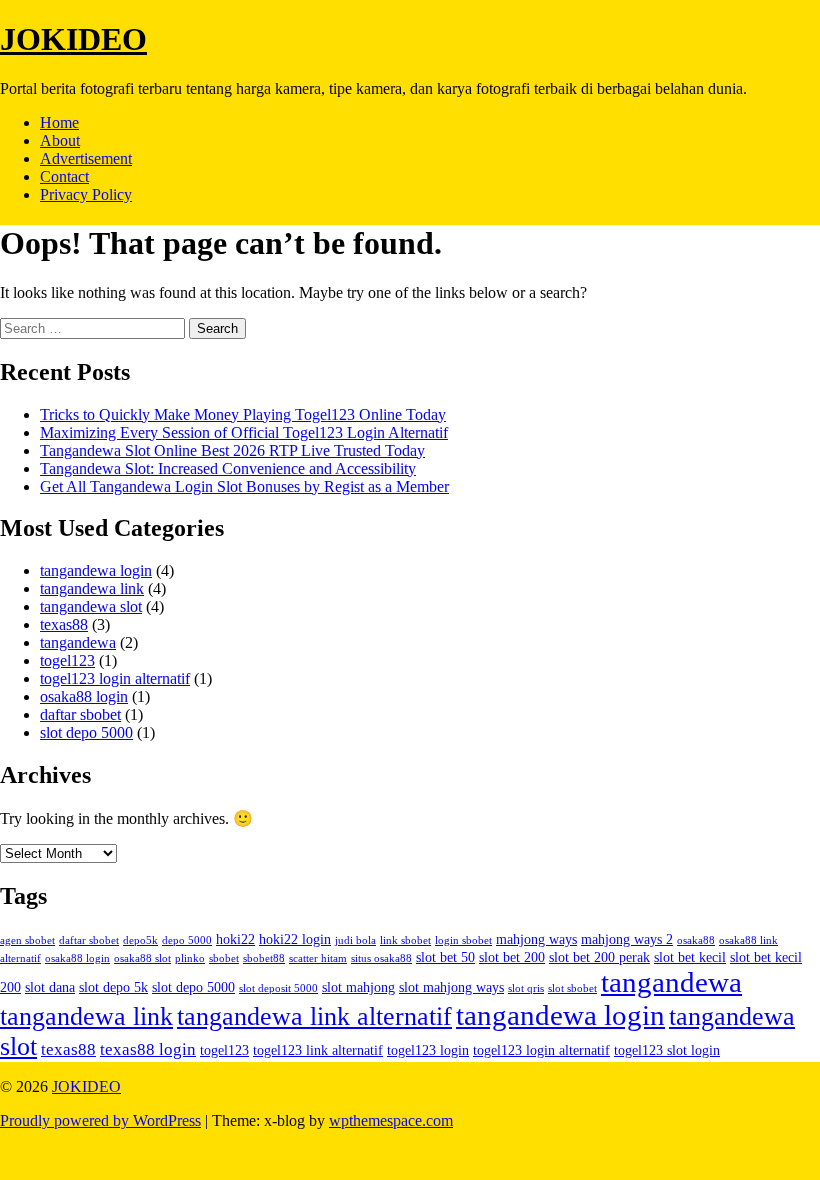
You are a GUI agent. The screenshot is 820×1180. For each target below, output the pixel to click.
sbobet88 (264, 958)
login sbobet (463, 940)
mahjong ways (536, 939)
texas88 (64, 624)
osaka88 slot (142, 958)
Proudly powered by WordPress (100, 1120)
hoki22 (235, 939)
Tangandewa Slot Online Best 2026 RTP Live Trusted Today (232, 450)
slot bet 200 (512, 957)
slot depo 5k (113, 987)
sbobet (224, 958)
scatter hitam (318, 958)
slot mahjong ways (451, 987)
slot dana (50, 987)
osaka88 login (84, 696)
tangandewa (78, 642)
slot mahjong (358, 987)
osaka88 (696, 940)
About (60, 140)
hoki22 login (295, 939)
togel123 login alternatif (115, 678)
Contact (64, 176)
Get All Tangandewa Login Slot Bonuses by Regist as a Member (244, 486)
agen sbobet (27, 940)
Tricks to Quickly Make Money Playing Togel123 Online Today (243, 414)
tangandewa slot (91, 606)
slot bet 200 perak (599, 957)
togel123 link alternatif (318, 1050)
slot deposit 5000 (278, 988)
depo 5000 (187, 940)
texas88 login (148, 1049)
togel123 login (428, 1050)
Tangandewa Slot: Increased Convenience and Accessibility (228, 468)
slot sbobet (572, 988)
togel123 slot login (667, 1050)
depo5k (140, 940)
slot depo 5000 (86, 732)
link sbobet (405, 940)
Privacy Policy (86, 194)
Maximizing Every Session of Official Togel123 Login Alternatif (244, 432)
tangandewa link (92, 588)
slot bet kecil (690, 957)
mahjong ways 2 (627, 939)
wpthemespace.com (391, 1120)
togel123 (67, 660)
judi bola (355, 940)
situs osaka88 (381, 958)
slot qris (526, 988)
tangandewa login (96, 570)
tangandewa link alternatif (314, 1016)
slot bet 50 (445, 957)
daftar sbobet (80, 714)
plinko (190, 958)
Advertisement (86, 158)
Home (59, 122)
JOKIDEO (73, 39)
